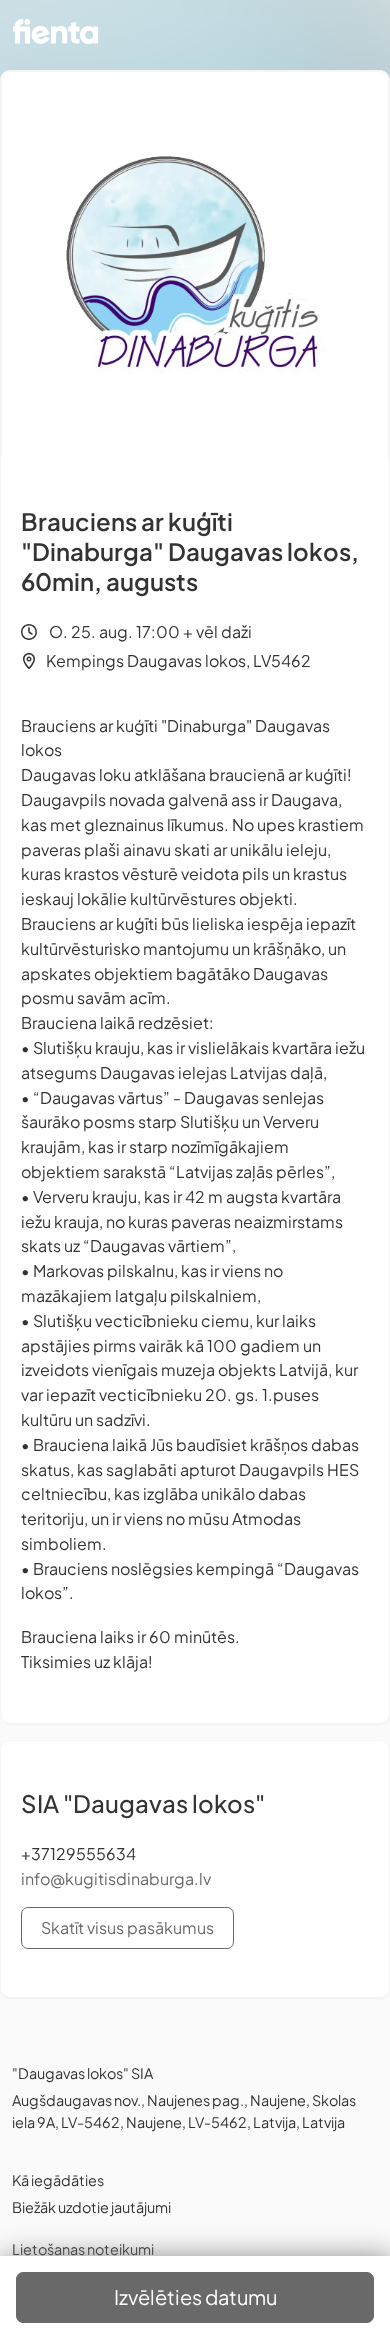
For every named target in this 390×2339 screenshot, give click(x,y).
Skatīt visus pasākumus (127, 1927)
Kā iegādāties (58, 2180)
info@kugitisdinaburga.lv (116, 1878)
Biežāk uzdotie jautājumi (91, 2207)
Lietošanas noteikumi (83, 2249)
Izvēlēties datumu (195, 2296)
